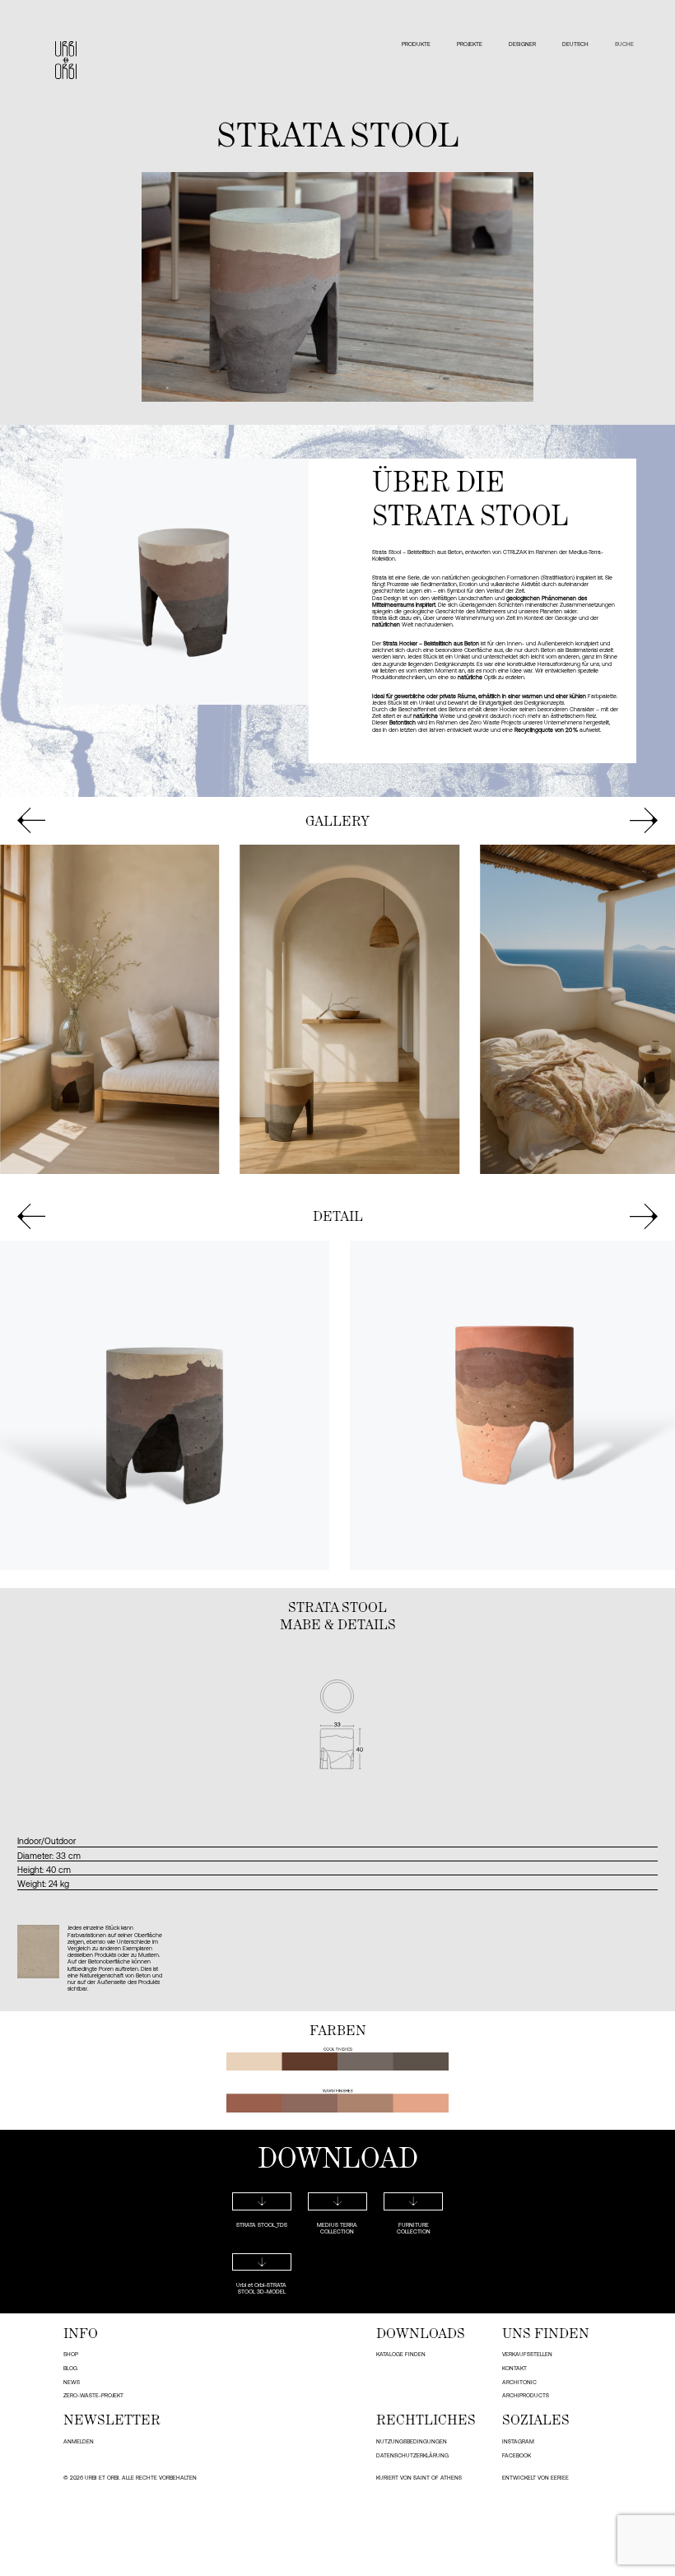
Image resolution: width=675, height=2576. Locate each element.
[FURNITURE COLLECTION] (413, 2201)
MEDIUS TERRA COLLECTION (337, 2228)
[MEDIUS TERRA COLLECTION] (337, 2201)
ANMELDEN (79, 2441)
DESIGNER (522, 44)
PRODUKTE (416, 44)
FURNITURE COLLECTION (414, 2228)
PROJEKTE (470, 44)
